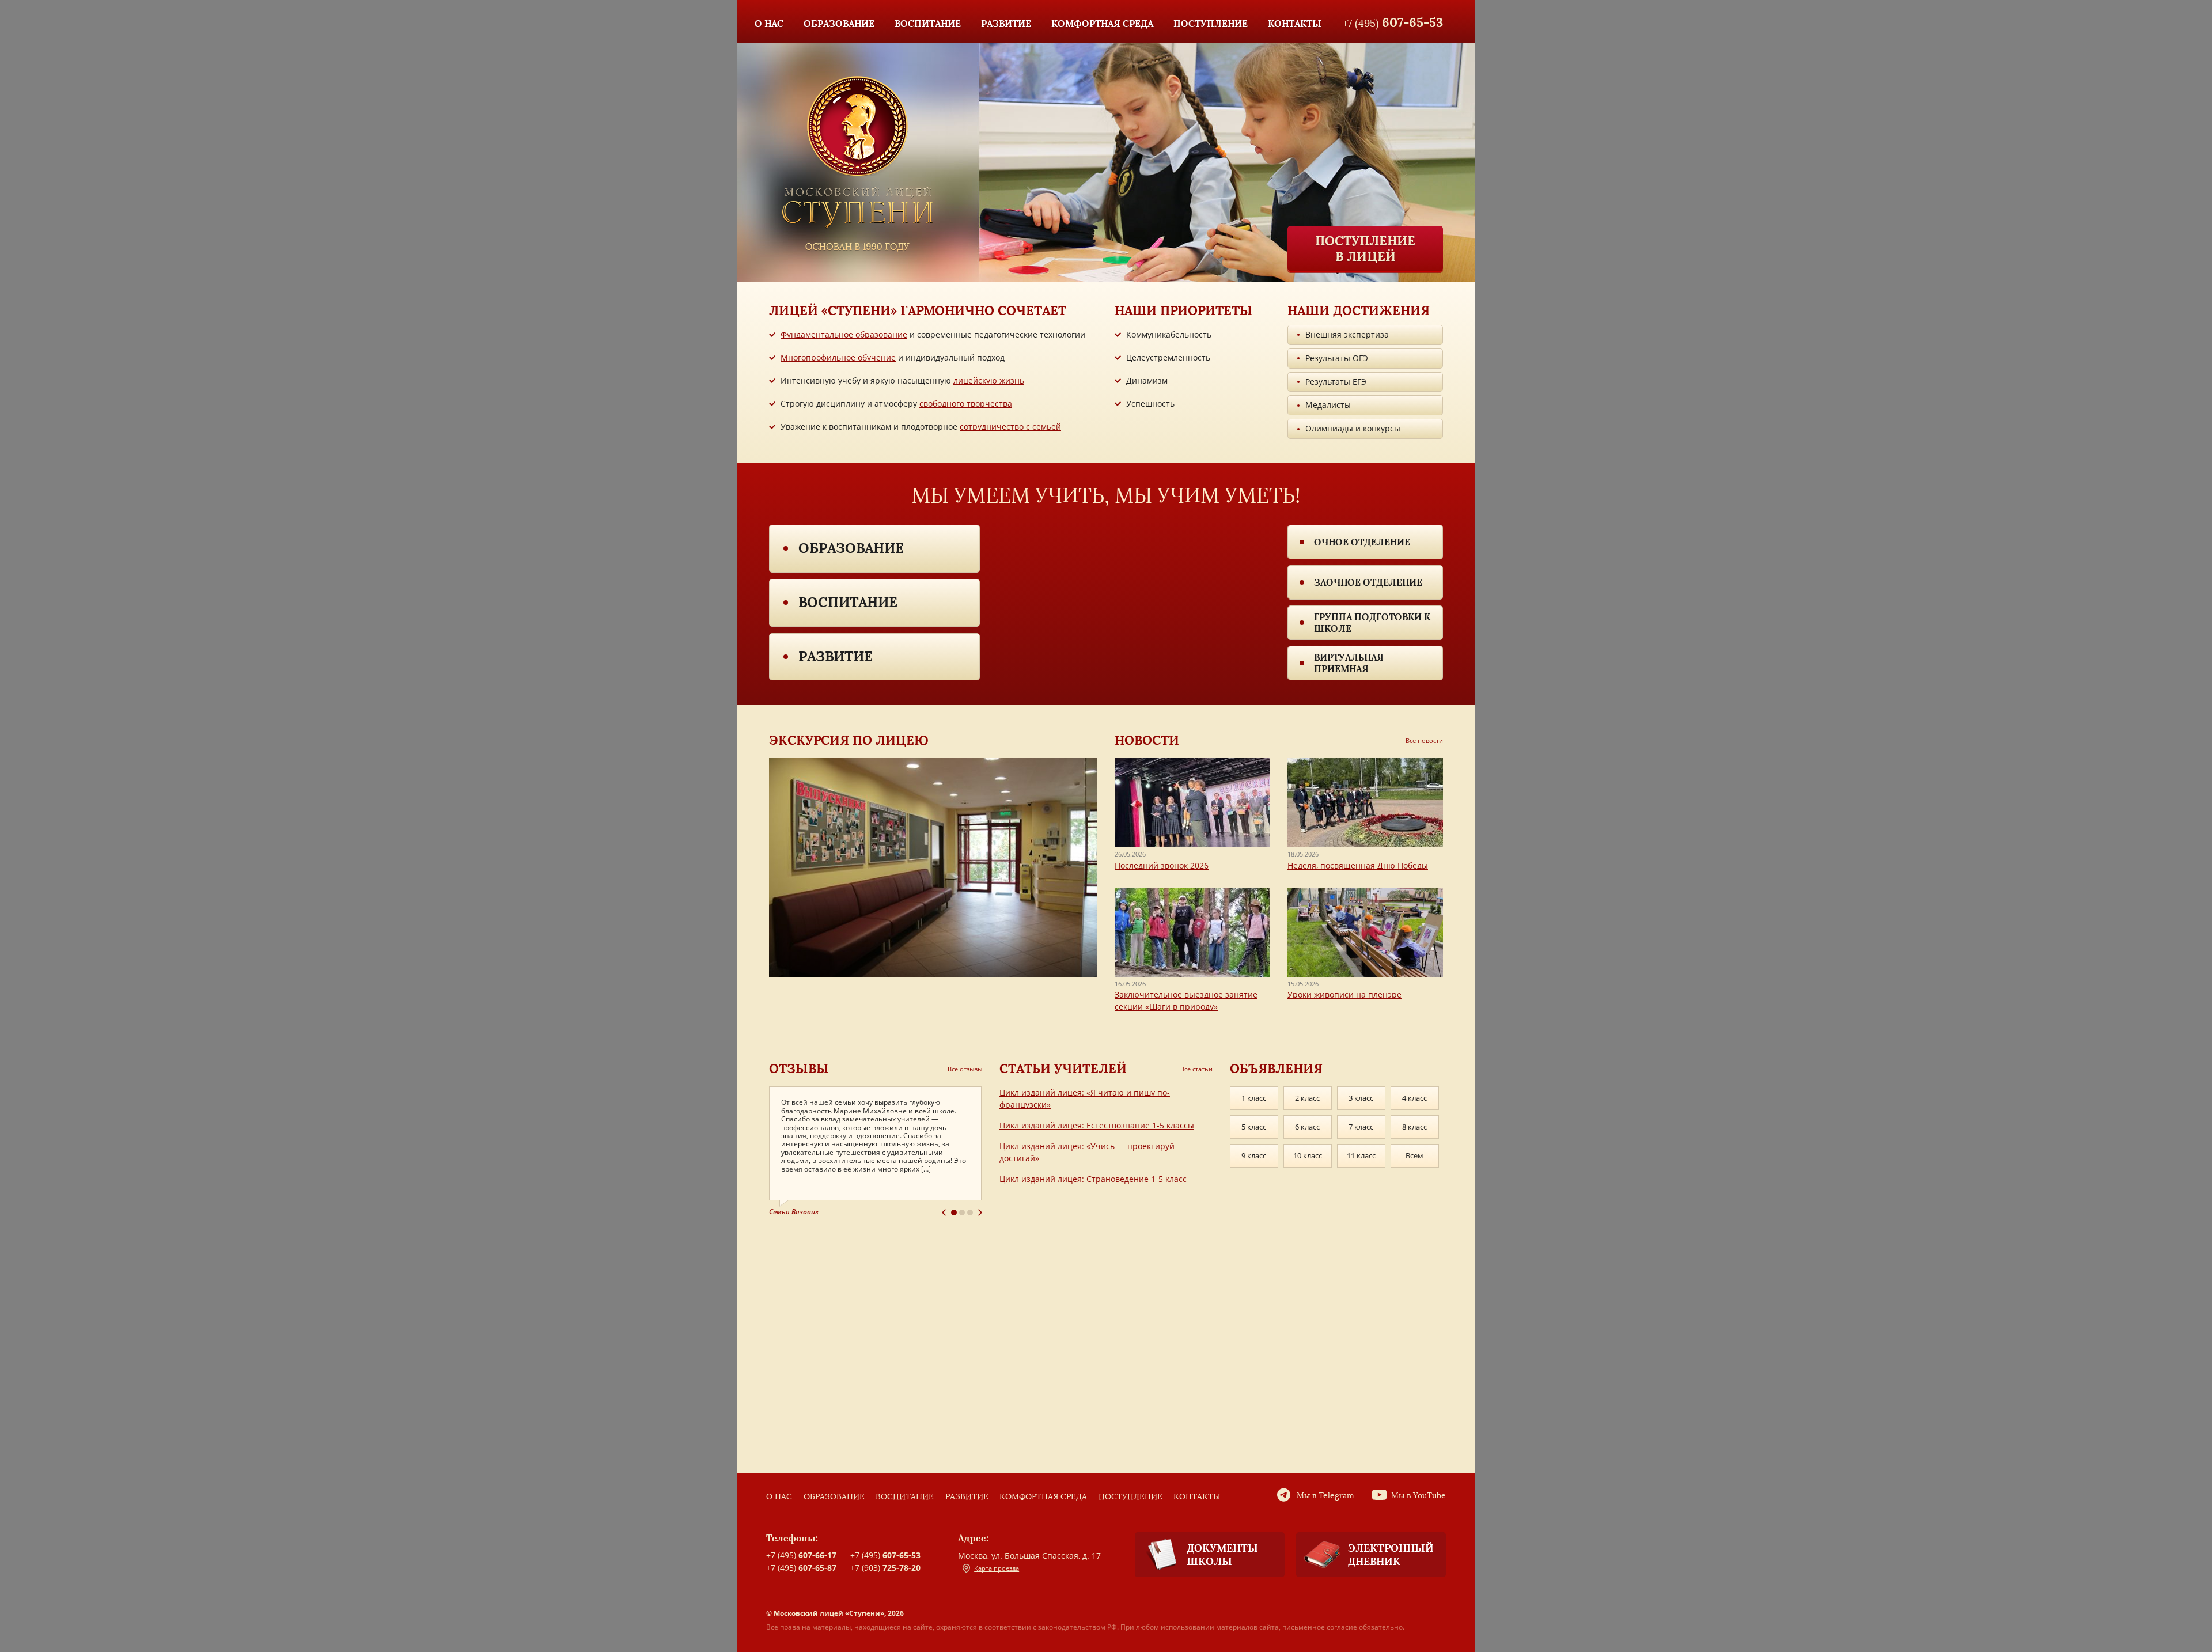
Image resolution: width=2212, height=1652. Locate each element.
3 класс (1361, 1098)
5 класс (1254, 1127)
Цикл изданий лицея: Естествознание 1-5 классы (1097, 1125)
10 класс (1308, 1155)
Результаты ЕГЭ (1336, 382)
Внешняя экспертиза (1347, 334)
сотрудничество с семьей (1010, 427)
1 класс (1254, 1098)
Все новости (1424, 740)
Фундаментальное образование (844, 334)
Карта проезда (997, 1568)
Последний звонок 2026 (1162, 865)
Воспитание (848, 602)
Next (980, 1213)
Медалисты (1328, 405)
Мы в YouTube (1419, 1496)
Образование (851, 548)
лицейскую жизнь (989, 380)
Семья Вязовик (794, 1212)
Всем (1414, 1155)
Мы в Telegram (1325, 1496)
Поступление (1130, 1497)
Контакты (1197, 1497)
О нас (779, 1497)
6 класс (1307, 1127)
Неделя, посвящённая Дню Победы (1358, 865)
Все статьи (1196, 1069)
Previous (944, 1213)
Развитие (836, 656)
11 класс (1361, 1155)
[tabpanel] (876, 1152)
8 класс (1414, 1127)
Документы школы (1222, 1555)
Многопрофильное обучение (838, 357)
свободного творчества (966, 403)
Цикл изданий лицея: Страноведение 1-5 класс (1093, 1179)
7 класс (1361, 1127)
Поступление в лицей (1365, 248)
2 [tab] (962, 1213)
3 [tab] (970, 1213)
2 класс (1307, 1098)
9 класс (1254, 1155)
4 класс (1414, 1098)
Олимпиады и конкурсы (1353, 428)
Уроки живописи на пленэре (1344, 994)
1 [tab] (954, 1213)
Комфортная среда (1043, 1497)
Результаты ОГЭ (1337, 358)
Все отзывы (965, 1069)
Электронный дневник (1391, 1555)
